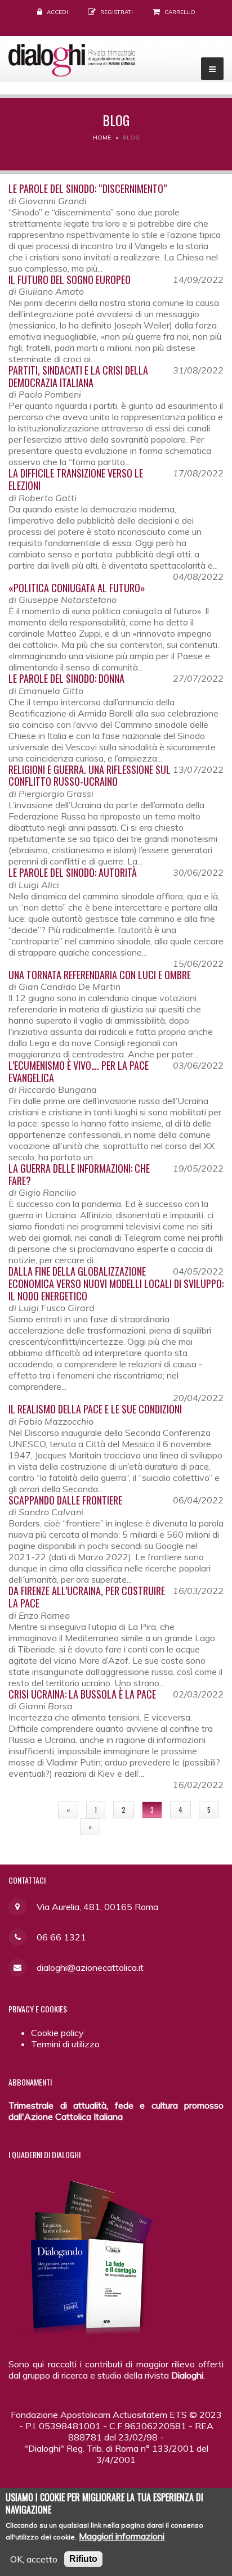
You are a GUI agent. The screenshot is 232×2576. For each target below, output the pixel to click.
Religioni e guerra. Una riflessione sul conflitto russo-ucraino (90, 776)
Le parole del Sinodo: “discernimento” (88, 188)
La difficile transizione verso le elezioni (76, 479)
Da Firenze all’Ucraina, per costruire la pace (87, 1597)
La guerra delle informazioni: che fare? (79, 1174)
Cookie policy (57, 2033)
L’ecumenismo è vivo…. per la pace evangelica (79, 1071)
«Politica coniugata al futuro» (77, 588)
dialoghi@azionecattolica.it (90, 1967)
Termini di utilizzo (65, 2044)
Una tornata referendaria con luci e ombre (100, 975)
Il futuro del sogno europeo (70, 280)
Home (102, 138)
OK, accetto (34, 2559)
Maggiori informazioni (122, 2536)
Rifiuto (83, 2559)
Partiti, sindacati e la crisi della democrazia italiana (78, 376)
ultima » (129, 1827)
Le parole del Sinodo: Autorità (73, 872)
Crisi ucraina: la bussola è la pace (82, 1694)
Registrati (117, 12)
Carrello (180, 12)
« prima (30, 1810)
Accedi (57, 12)
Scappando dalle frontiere (65, 1500)
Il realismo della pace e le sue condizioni (95, 1409)
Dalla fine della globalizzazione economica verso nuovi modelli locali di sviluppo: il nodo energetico (116, 1283)
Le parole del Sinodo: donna (66, 678)
